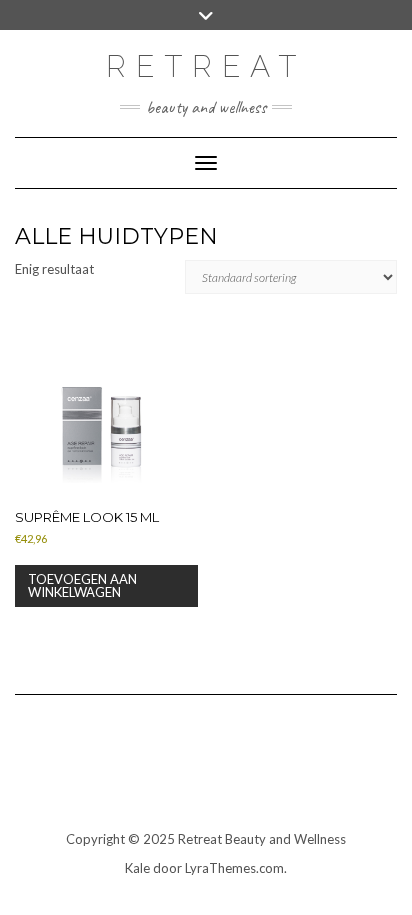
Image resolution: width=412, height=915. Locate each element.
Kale (137, 868)
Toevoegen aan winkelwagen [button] (82, 585)
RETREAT (206, 66)
